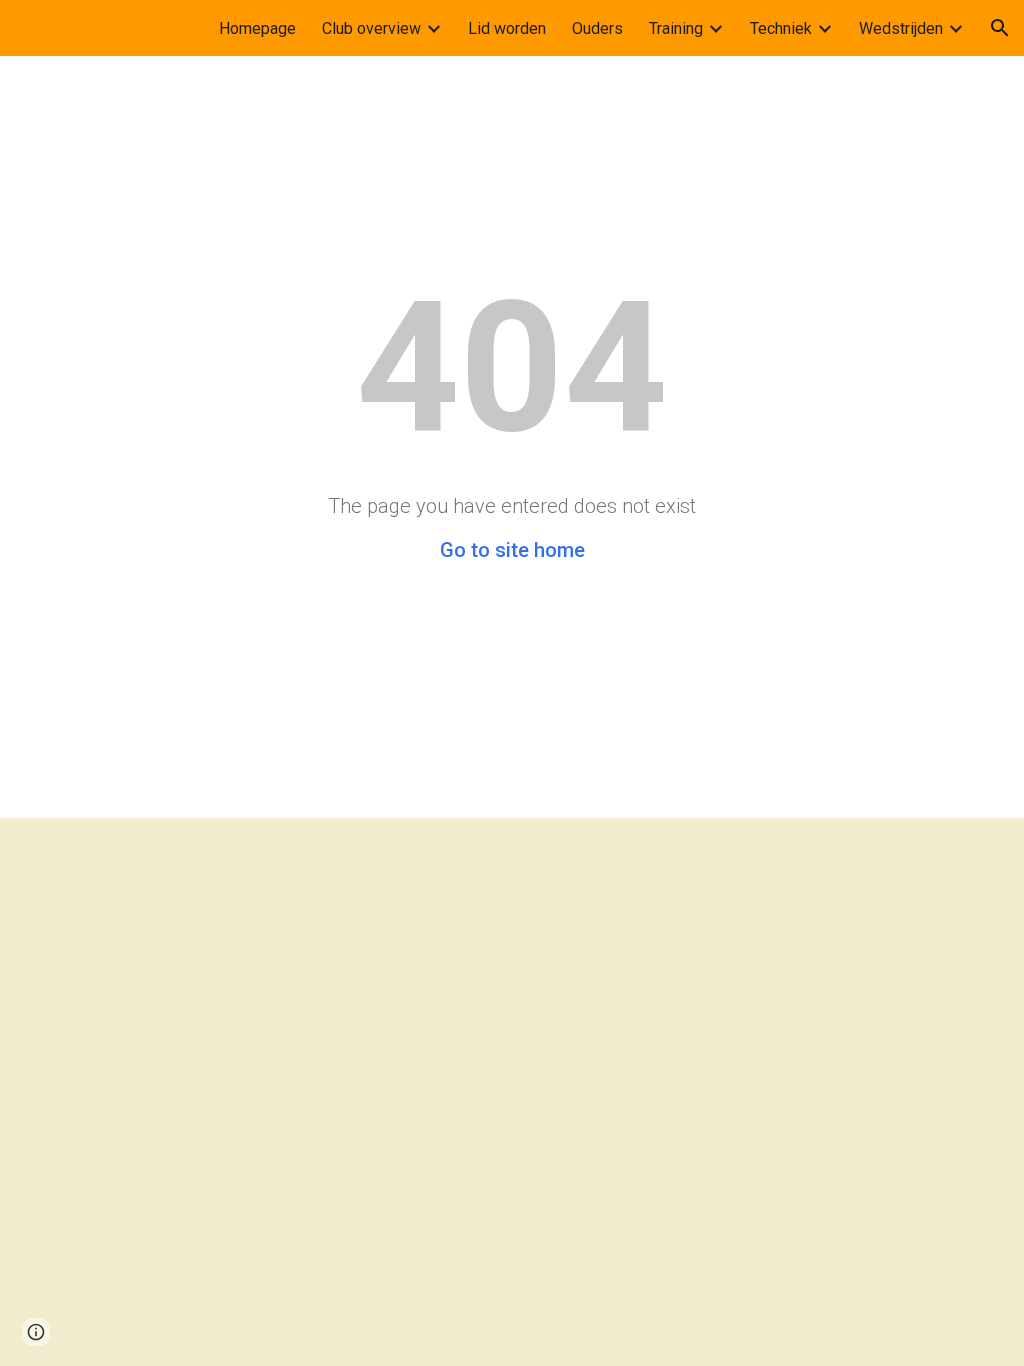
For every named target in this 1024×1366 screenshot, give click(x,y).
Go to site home (512, 550)
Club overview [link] (371, 28)
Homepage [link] (257, 28)
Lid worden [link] (507, 28)
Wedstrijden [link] (901, 28)
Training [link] (676, 28)
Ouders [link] (597, 28)
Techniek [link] (781, 28)
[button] (1000, 28)
